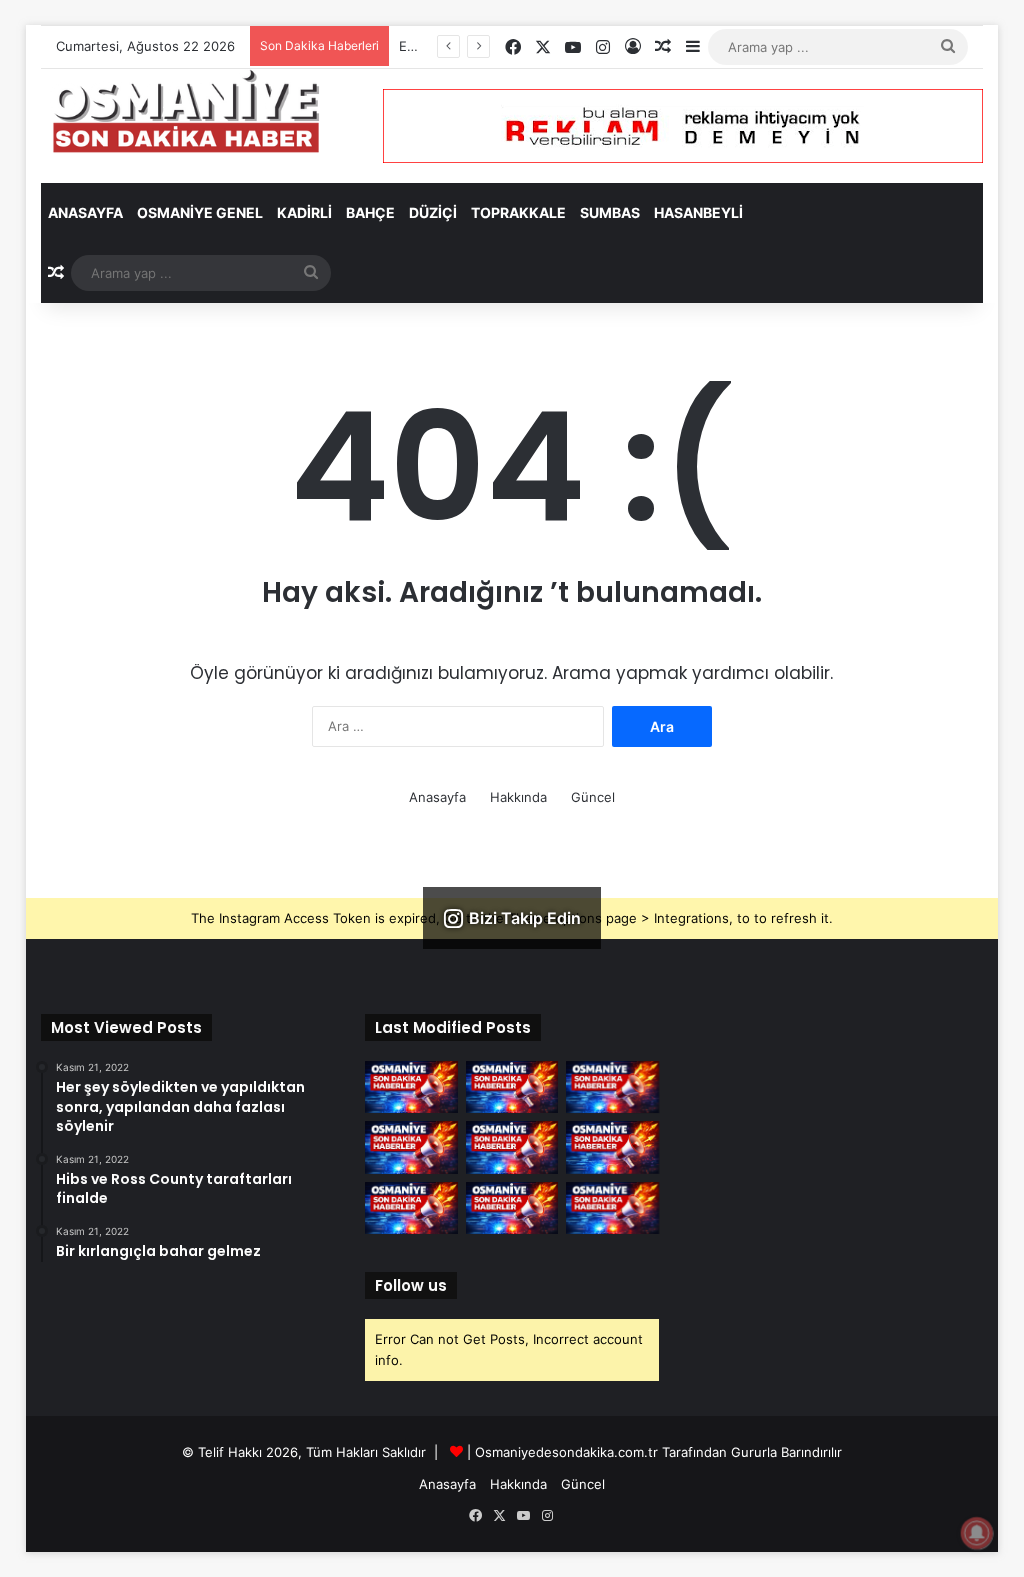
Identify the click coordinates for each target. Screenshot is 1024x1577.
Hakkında (518, 797)
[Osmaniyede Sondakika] (188, 110)
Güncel (593, 797)
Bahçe (370, 212)
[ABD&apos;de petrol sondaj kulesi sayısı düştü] (512, 1087)
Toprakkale (518, 212)
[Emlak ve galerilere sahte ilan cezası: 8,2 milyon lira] (411, 1147)
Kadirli (304, 212)
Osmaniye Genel (200, 212)
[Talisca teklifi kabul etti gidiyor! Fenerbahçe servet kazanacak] (411, 1208)
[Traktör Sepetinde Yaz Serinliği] (612, 1147)
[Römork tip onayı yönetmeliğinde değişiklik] (612, 1087)
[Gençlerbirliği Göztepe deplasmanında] (612, 1208)
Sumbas (610, 212)
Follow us (411, 1285)
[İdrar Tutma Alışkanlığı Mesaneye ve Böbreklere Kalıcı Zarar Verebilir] (512, 1147)
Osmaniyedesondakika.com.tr (566, 1452)
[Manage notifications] (977, 1533)
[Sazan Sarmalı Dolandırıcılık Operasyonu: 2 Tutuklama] (411, 1087)
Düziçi (433, 212)
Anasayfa (85, 212)
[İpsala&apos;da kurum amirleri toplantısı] (512, 1208)
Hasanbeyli (698, 212)
